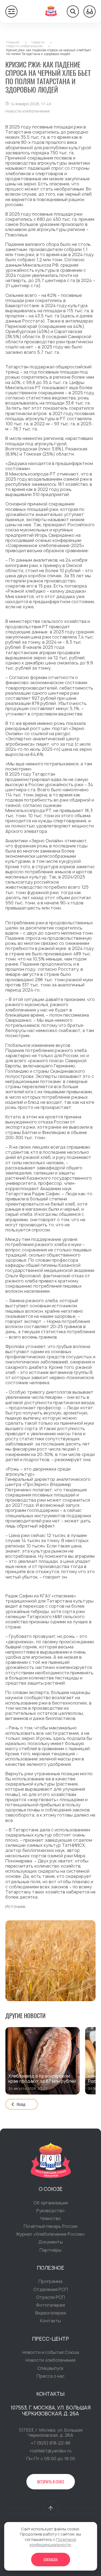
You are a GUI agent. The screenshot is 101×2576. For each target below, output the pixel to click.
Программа (50, 2281)
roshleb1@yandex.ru (51, 2451)
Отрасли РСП (50, 2297)
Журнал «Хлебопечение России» (50, 2234)
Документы (50, 2242)
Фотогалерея (50, 2305)
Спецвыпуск (50, 2368)
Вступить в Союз (51, 2482)
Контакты (50, 2321)
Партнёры (50, 2250)
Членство (50, 2218)
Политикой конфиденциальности (53, 2542)
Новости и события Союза (51, 2352)
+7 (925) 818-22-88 (50, 2443)
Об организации (51, 2203)
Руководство (50, 2211)
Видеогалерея (51, 2313)
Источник (15, 1906)
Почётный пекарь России (50, 2226)
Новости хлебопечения (50, 2360)
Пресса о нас (51, 2376)
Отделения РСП (51, 2289)
